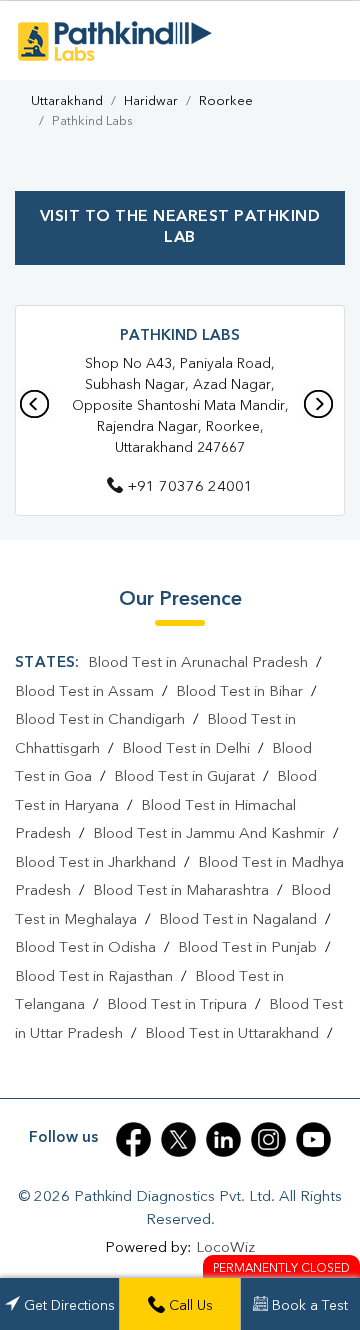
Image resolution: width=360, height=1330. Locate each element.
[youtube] (313, 1139)
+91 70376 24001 (190, 487)
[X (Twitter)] (178, 1139)
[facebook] (133, 1139)
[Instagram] (268, 1139)
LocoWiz (225, 1248)
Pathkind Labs (180, 336)
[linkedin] (223, 1139)
